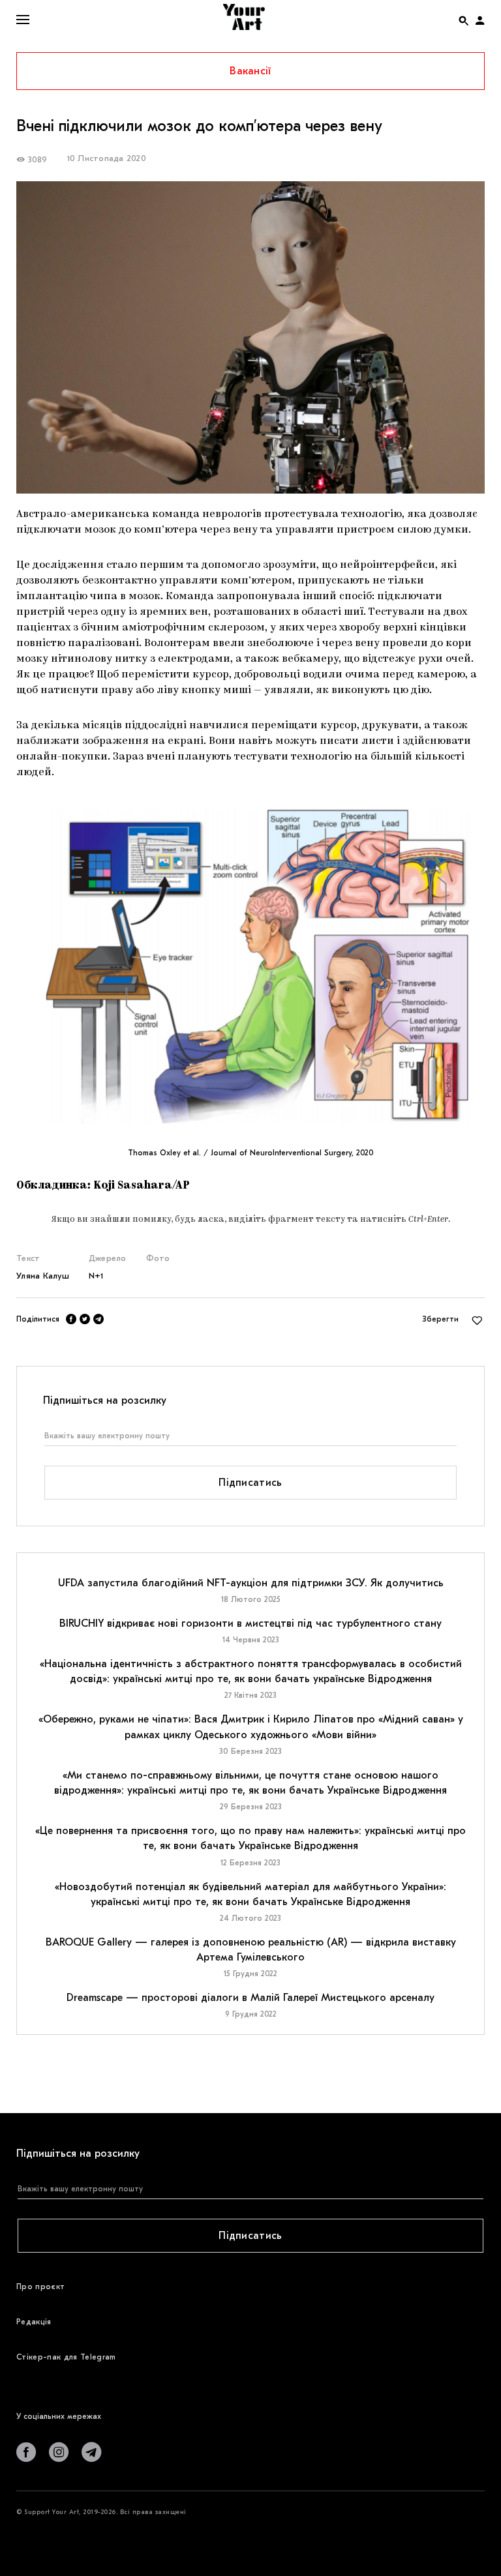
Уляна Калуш (43, 1276)
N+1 (96, 1276)
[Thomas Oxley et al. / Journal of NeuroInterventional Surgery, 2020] (250, 964)
